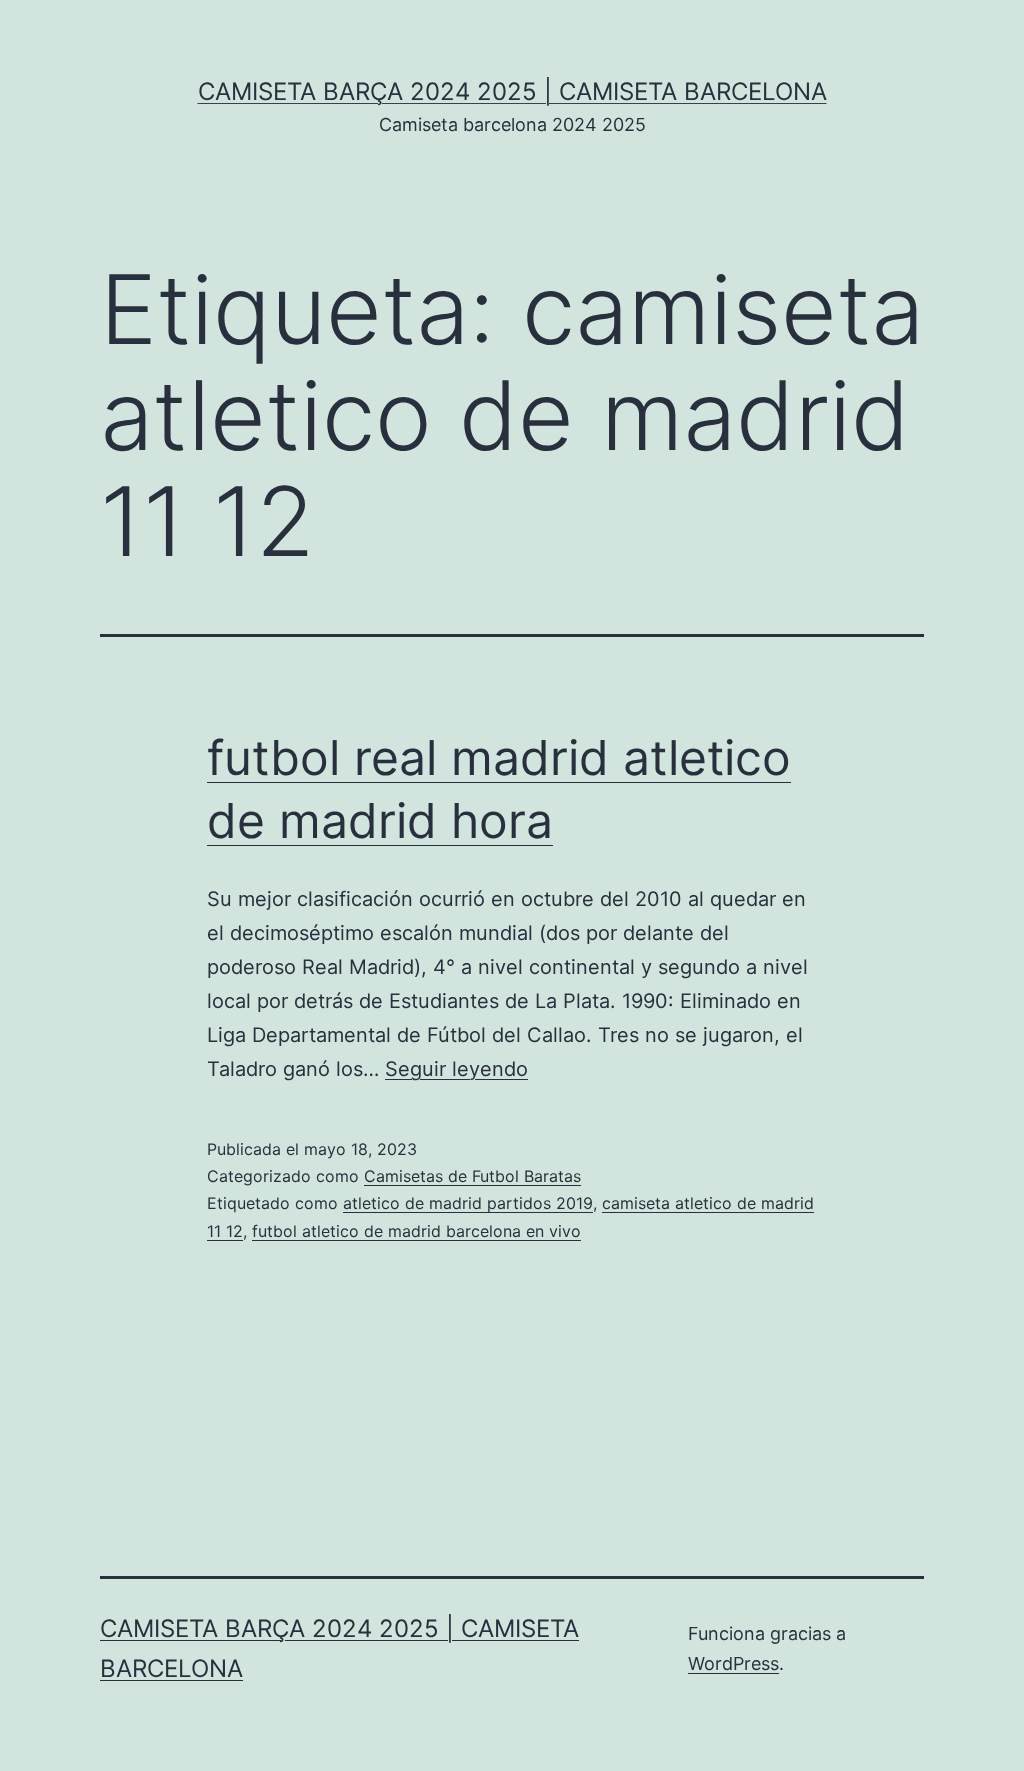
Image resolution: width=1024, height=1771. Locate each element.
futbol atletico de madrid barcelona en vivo (416, 1231)
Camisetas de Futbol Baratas (472, 1176)
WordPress (733, 1663)
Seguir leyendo (456, 1069)
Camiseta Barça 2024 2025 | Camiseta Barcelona (512, 91)
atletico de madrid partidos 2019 (468, 1203)
